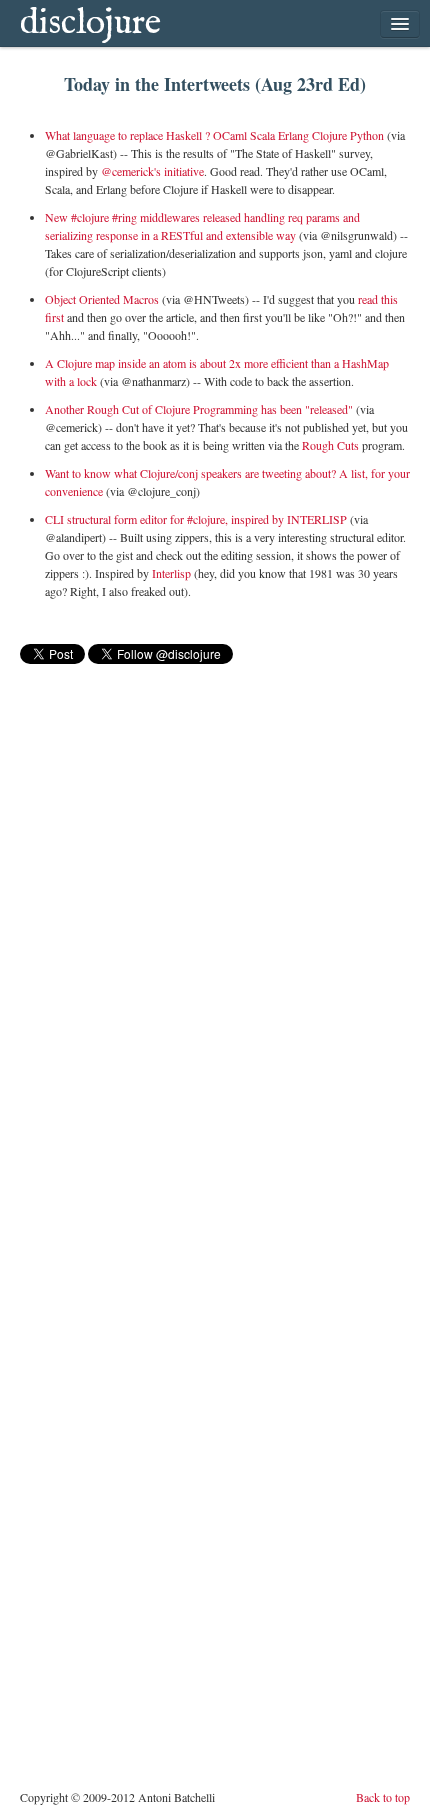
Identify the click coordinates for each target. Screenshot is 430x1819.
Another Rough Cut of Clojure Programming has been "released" (199, 409)
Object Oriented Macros (102, 299)
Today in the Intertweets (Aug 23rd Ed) (215, 84)
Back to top (383, 1797)
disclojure (90, 23)
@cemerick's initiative (152, 171)
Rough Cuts (330, 445)
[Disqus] (215, 918)
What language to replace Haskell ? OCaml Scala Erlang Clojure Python (214, 135)
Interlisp (171, 573)
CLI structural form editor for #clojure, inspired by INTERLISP (196, 519)
